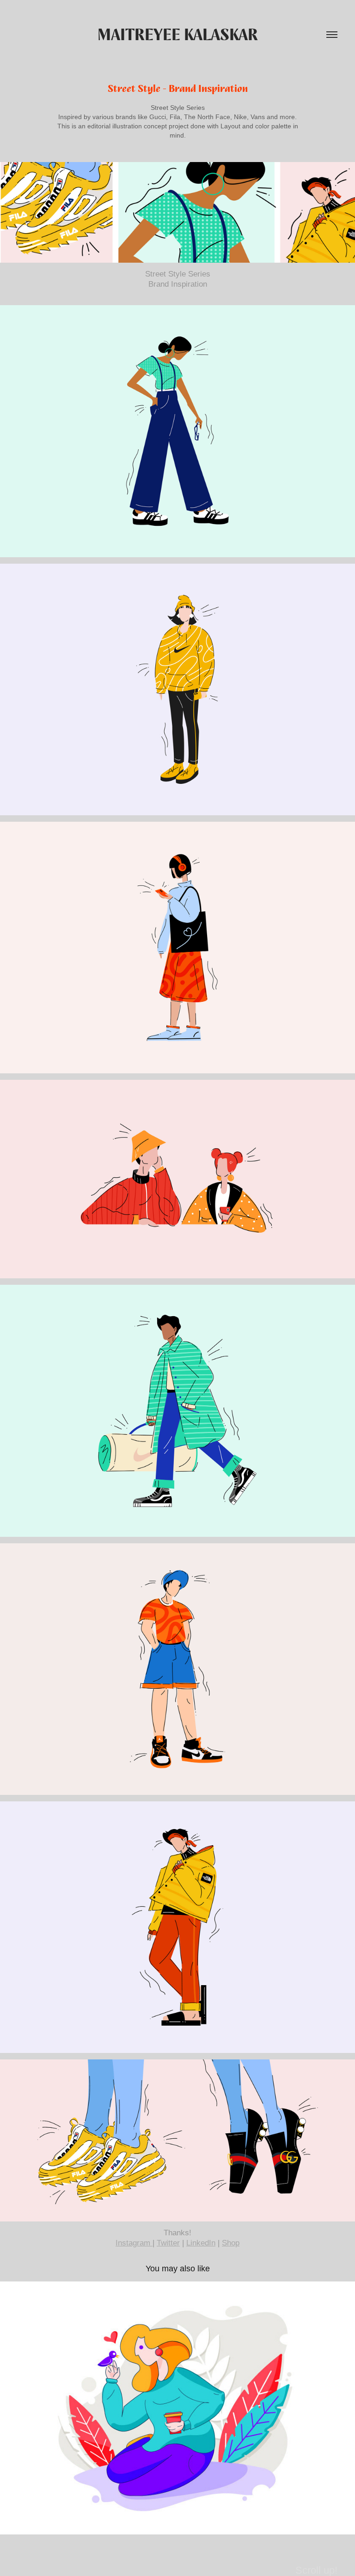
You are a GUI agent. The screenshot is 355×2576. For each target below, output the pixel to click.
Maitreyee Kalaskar (178, 35)
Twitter (168, 2243)
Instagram (134, 2243)
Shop (231, 2243)
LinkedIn (201, 2243)
